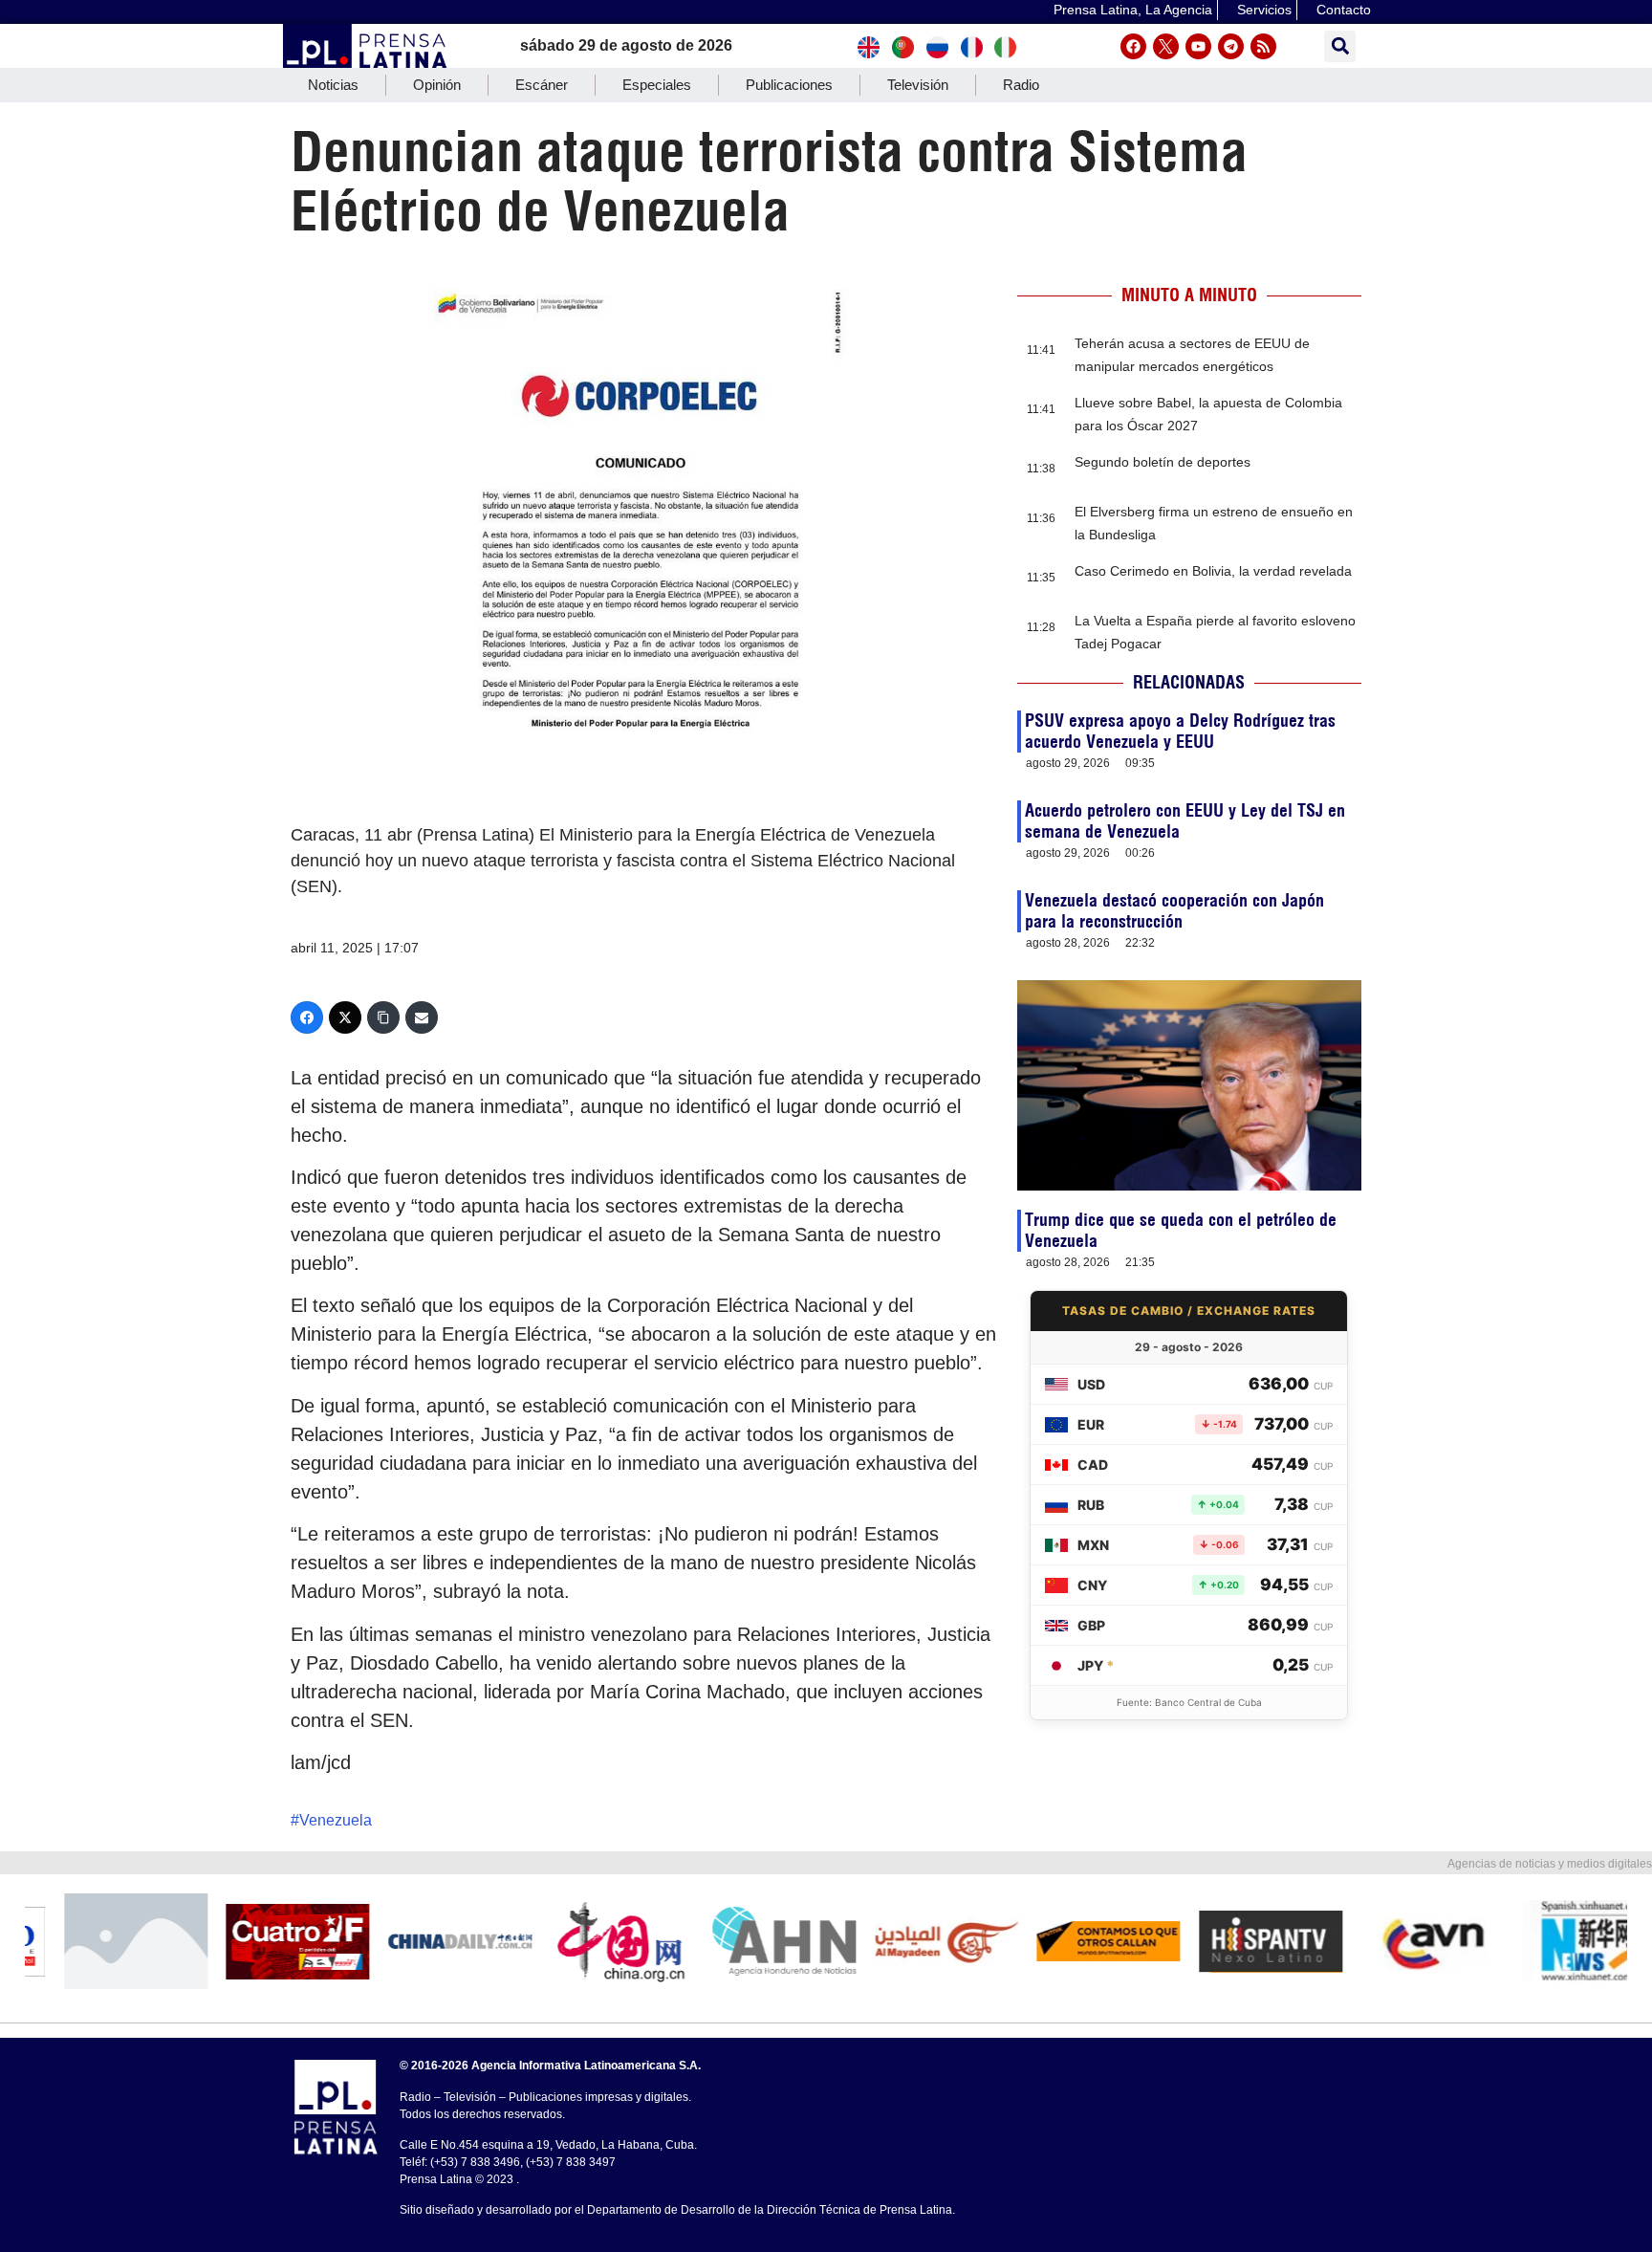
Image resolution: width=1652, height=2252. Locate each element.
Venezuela (336, 1820)
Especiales (657, 85)
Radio (1021, 85)
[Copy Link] (383, 1017)
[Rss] (1263, 46)
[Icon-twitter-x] (1166, 46)
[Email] (422, 1017)
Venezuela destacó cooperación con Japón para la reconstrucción (1174, 911)
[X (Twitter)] (345, 1017)
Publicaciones (789, 85)
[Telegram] (1231, 46)
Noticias (333, 85)
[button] (1340, 46)
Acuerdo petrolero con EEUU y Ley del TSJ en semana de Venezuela (1185, 821)
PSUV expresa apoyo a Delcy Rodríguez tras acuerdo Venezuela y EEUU (1180, 731)
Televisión (918, 85)
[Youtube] (1198, 46)
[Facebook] (1133, 46)
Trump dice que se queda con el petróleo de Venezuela (1181, 1230)
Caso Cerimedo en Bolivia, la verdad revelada (1213, 571)
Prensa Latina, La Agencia (1133, 10)
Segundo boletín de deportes (1163, 462)
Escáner (542, 85)
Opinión (437, 85)
